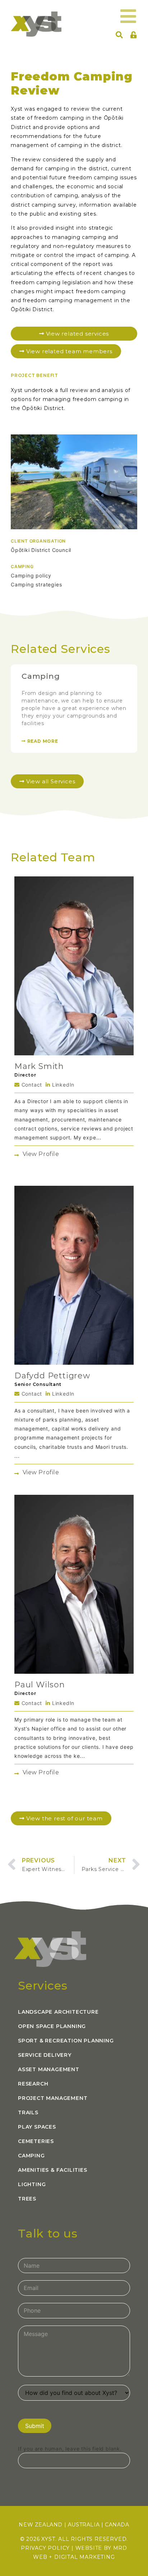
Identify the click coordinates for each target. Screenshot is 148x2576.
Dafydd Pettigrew (52, 1376)
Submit (35, 2426)
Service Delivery (45, 2055)
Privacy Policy (45, 2548)
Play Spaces (37, 2127)
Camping (41, 676)
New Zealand (41, 2525)
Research (33, 2084)
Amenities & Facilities (53, 2170)
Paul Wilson (40, 1685)
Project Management (53, 2098)
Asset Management (49, 2069)
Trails (28, 2112)
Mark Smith (39, 1066)
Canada (117, 2525)
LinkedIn (62, 1085)
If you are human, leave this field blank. (70, 2449)
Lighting (32, 2184)
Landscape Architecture (58, 2012)
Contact (31, 1085)
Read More (42, 741)
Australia (84, 2525)
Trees (27, 2199)
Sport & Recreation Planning (66, 2041)
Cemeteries (36, 2141)
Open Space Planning (52, 2026)
